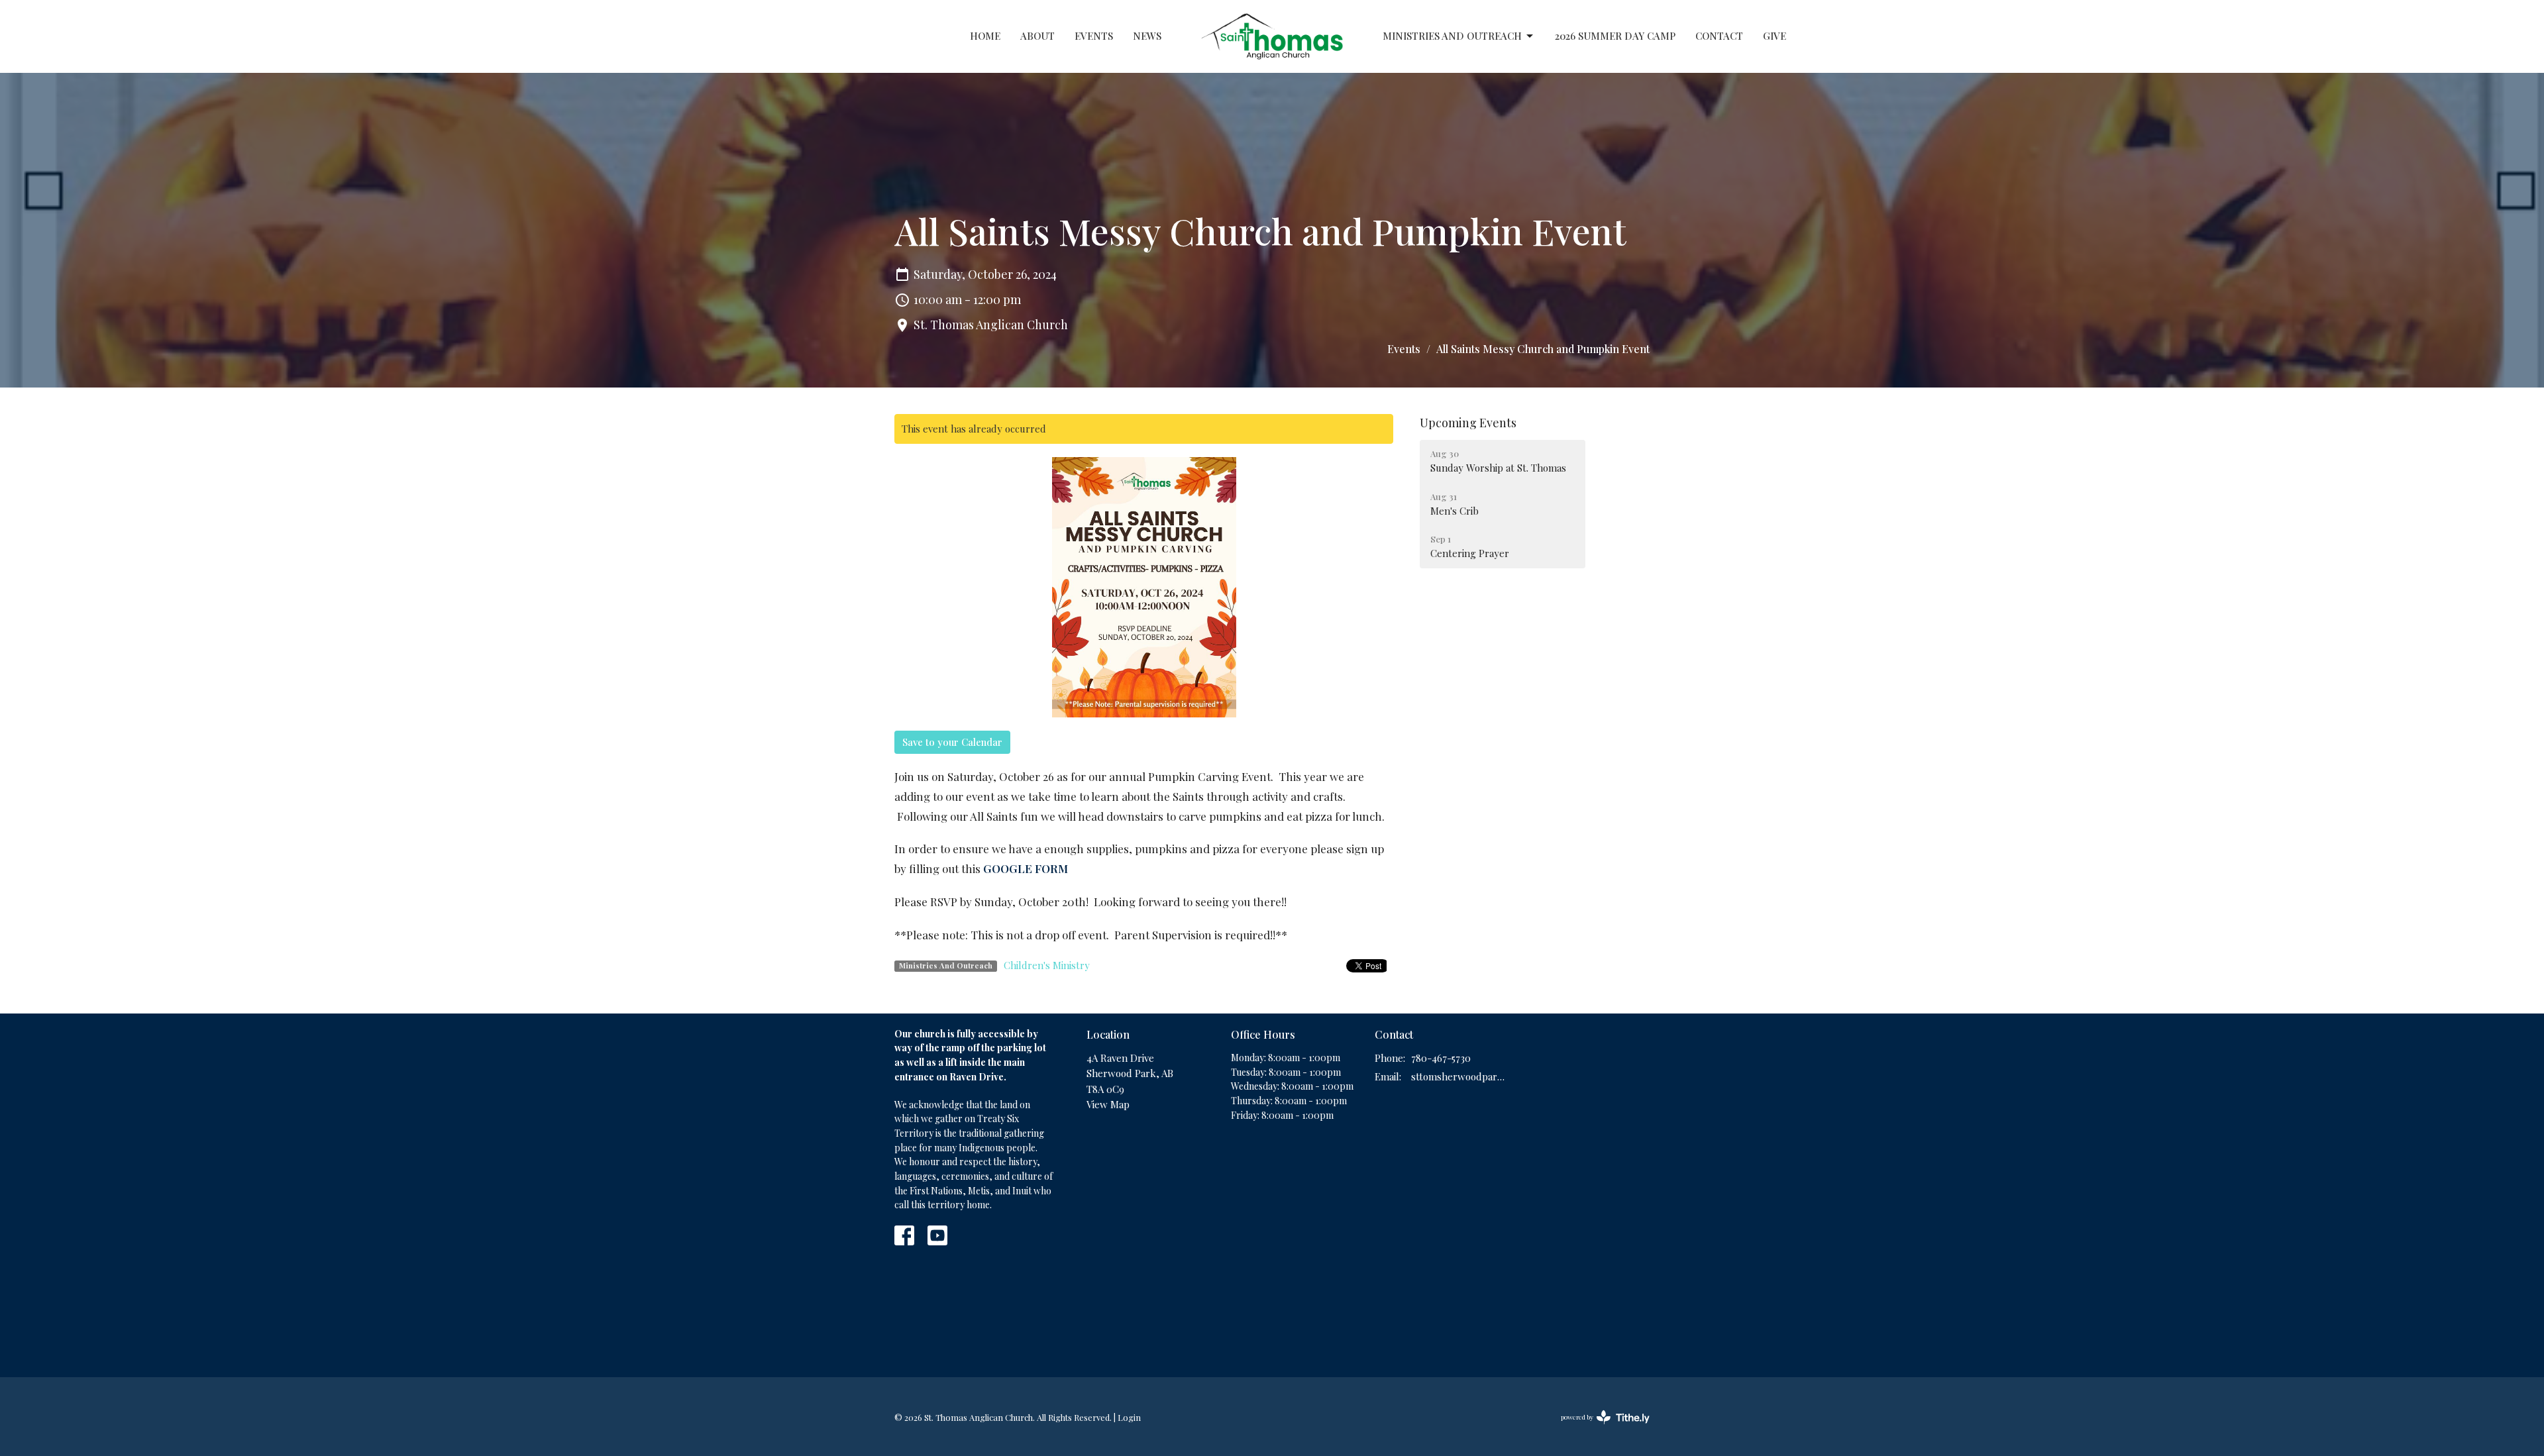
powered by (1598, 1428)
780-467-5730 (1441, 1058)
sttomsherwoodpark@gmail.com (1458, 1076)
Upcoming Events (1468, 423)
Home (985, 36)
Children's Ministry (1047, 965)
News (1147, 36)
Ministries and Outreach (1452, 36)
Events (1094, 36)
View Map (1108, 1104)
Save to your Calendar (952, 742)
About (1037, 36)
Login (1129, 1417)
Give (1775, 36)
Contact (1719, 36)
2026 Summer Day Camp (1615, 36)
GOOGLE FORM (1026, 868)
